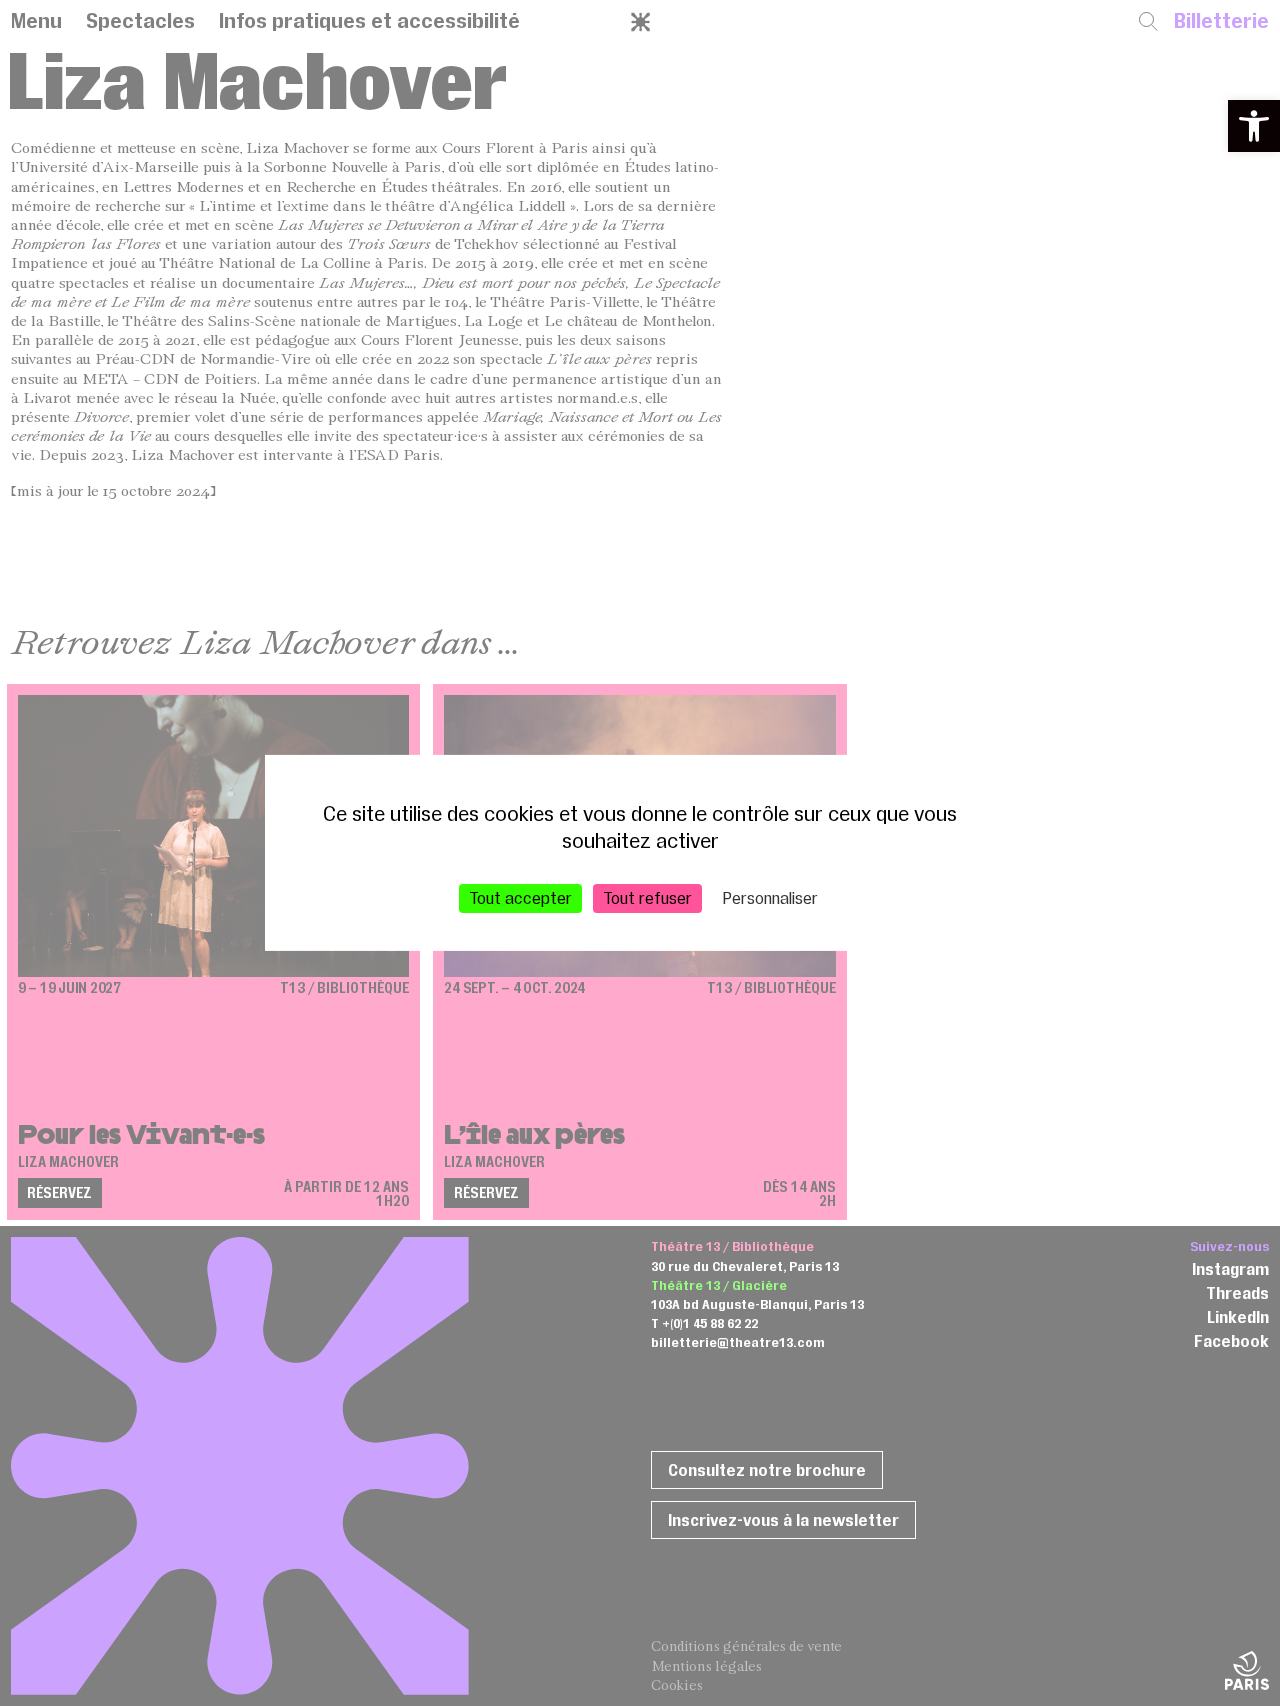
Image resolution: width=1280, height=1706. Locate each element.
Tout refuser (647, 898)
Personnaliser (770, 898)
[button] (1254, 126)
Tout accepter (520, 898)
